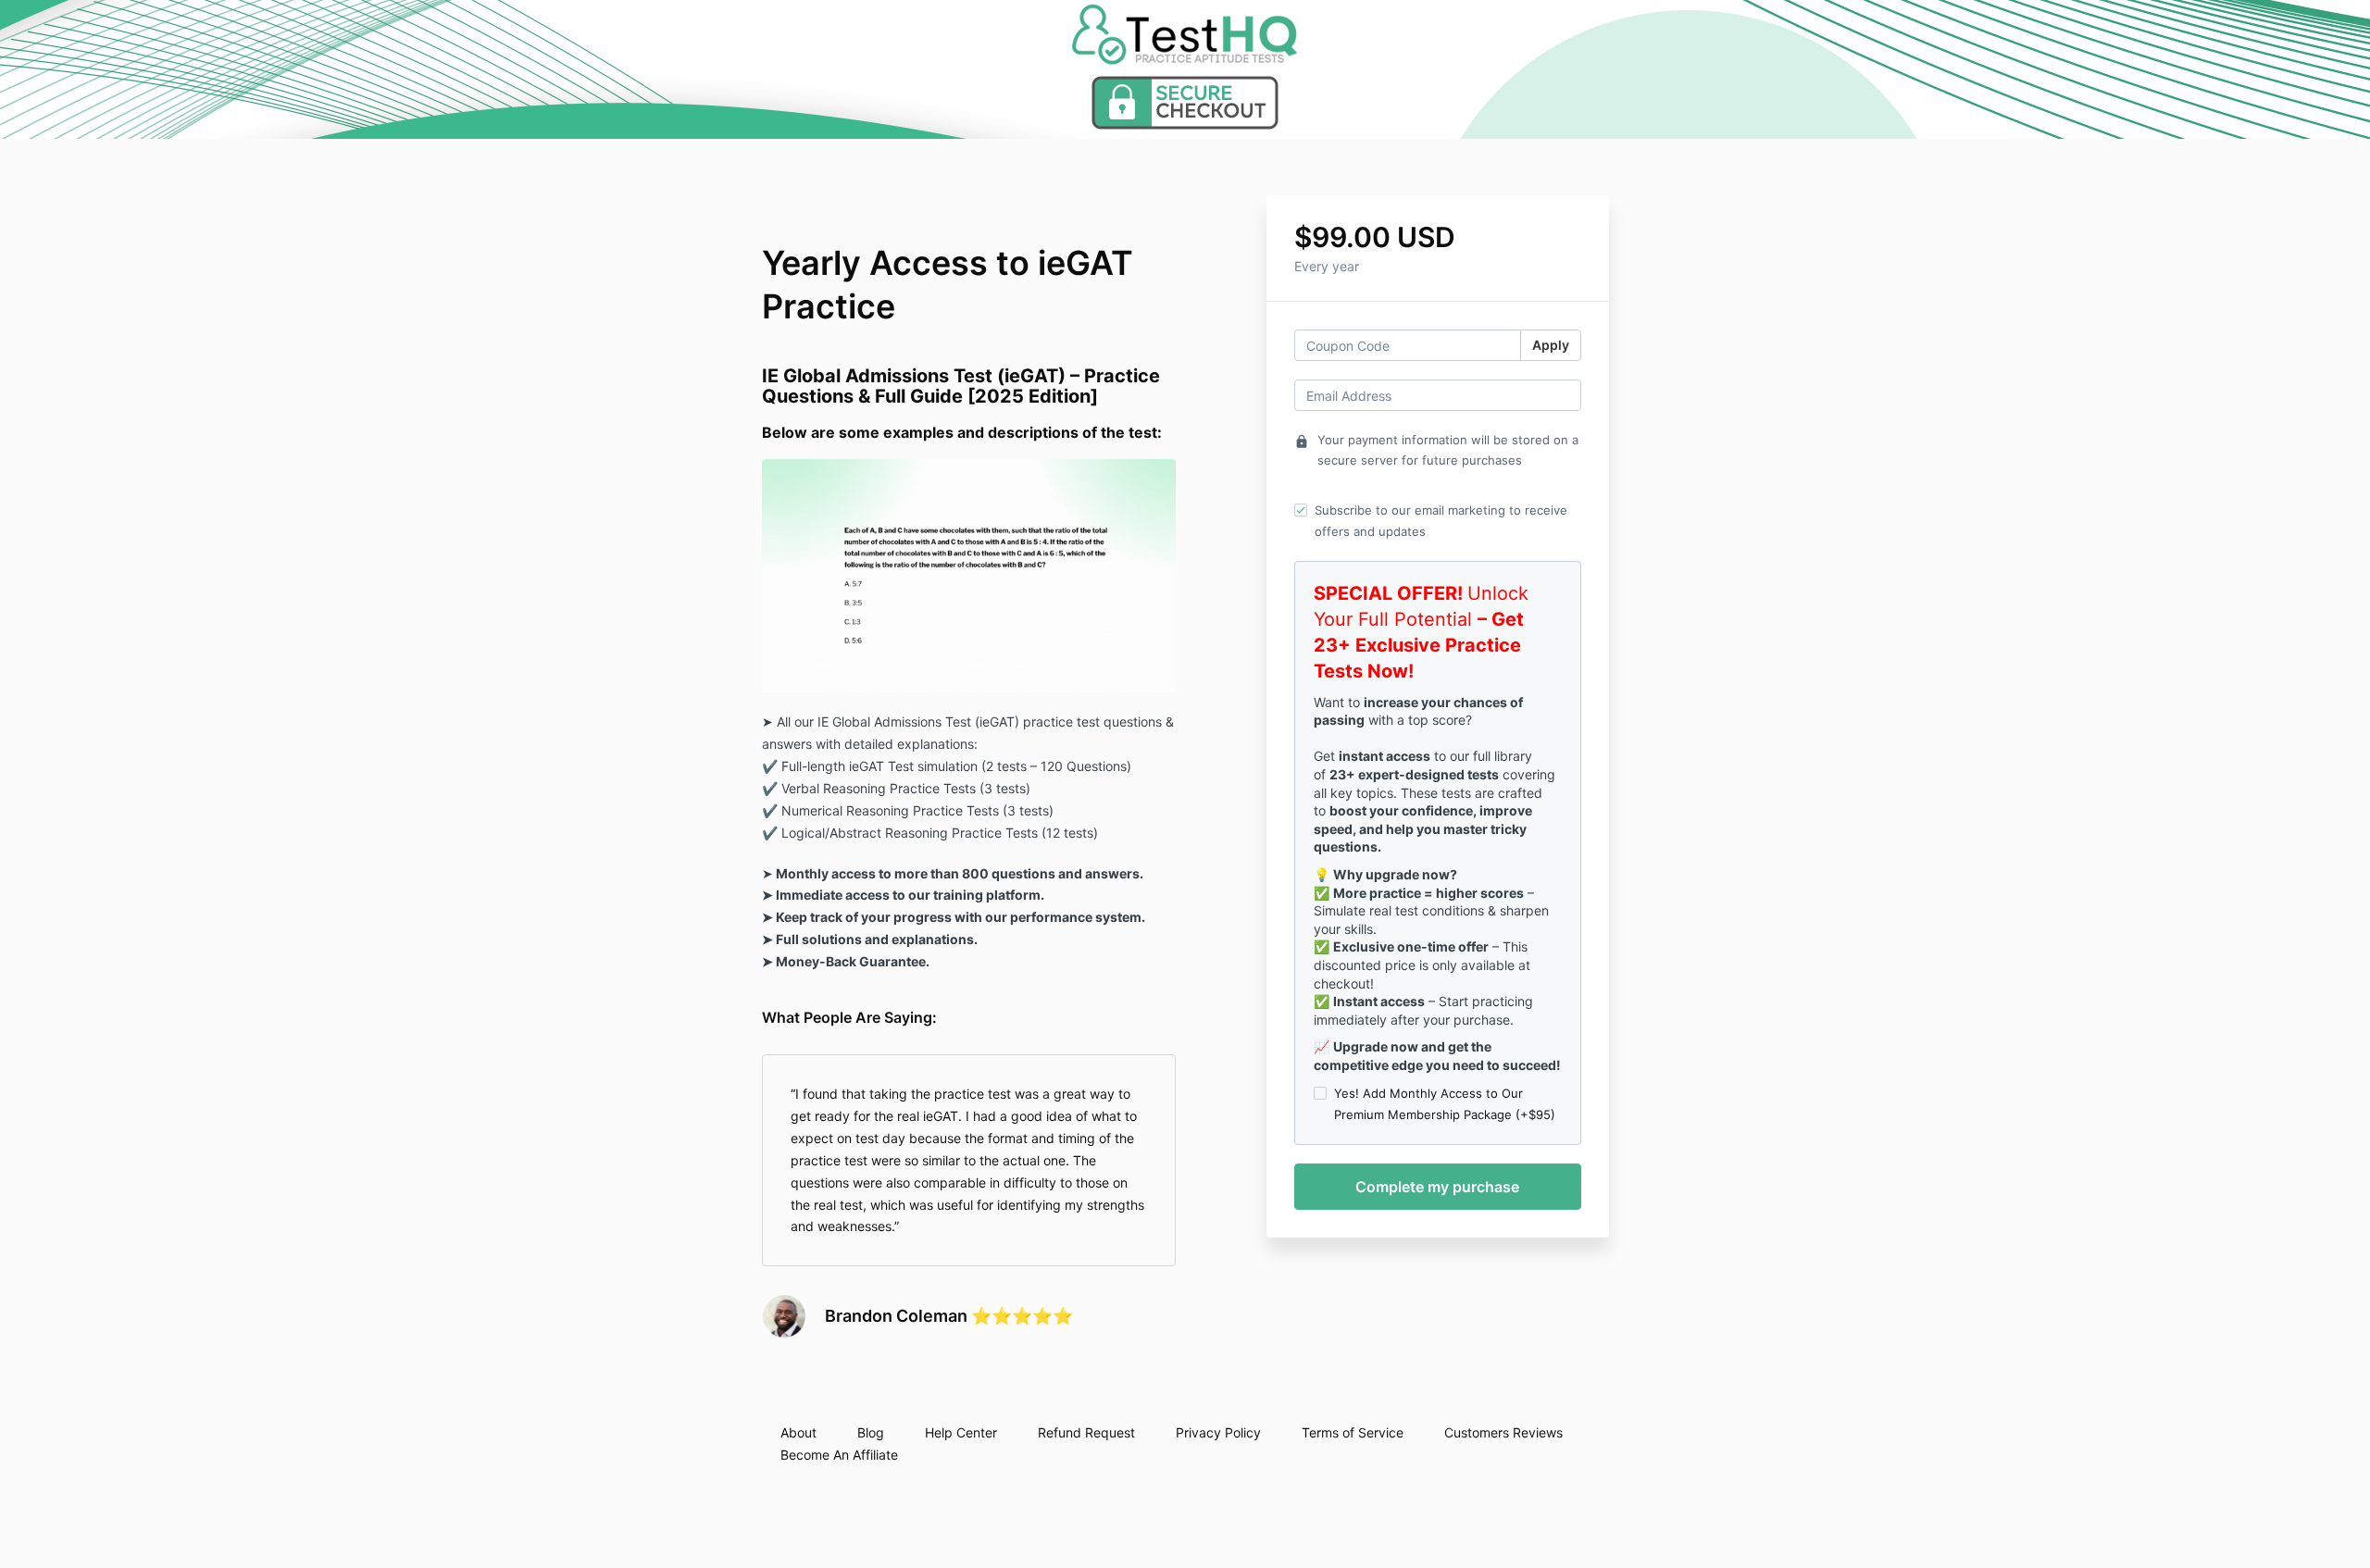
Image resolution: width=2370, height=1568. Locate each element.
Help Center (961, 1432)
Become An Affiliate (839, 1455)
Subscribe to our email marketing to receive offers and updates (1441, 520)
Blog (871, 1432)
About (798, 1432)
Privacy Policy (1218, 1432)
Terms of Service (1353, 1432)
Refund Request (1086, 1432)
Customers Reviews (1503, 1432)
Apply (1551, 345)
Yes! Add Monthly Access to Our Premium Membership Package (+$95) (1445, 1103)
